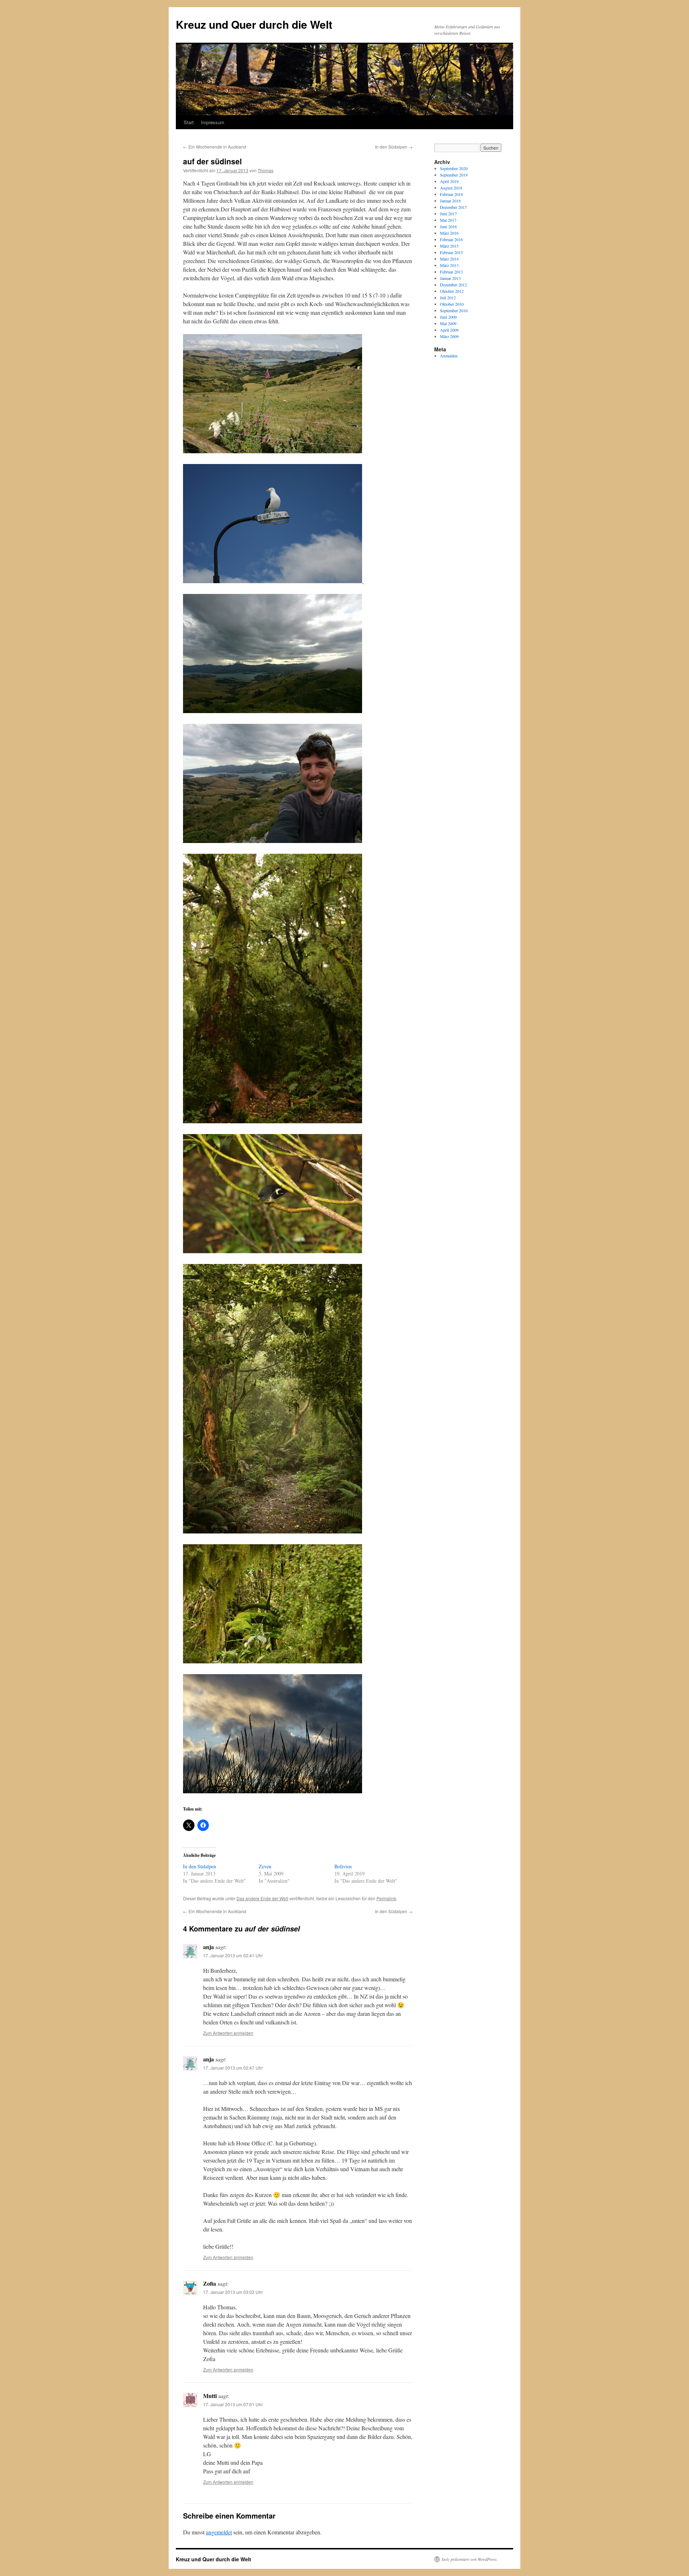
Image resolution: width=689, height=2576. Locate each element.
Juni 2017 (448, 214)
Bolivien (343, 1866)
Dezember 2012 (453, 285)
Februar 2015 (451, 252)
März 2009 (449, 336)
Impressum (213, 122)
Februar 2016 (451, 239)
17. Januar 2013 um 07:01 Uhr (233, 2404)
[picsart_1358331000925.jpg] (273, 1121)
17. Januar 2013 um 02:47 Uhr (233, 2068)
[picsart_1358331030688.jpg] (273, 1251)
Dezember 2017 (453, 207)
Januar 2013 (450, 278)
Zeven (265, 1866)
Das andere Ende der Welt (262, 1898)
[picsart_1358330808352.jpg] (273, 581)
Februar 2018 (451, 194)
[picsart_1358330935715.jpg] (363, 581)
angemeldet (219, 2532)
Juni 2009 (448, 317)
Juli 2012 (448, 298)
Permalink (386, 1898)
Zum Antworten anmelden (228, 2033)
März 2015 (449, 246)
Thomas (266, 170)
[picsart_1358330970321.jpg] (273, 841)
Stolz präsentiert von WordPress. (470, 2559)
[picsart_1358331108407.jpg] (273, 1661)
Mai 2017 (448, 220)
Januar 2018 (450, 201)
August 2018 (451, 188)
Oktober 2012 (452, 291)
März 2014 (449, 259)
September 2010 (454, 310)
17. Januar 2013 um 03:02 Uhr (233, 2292)
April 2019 (449, 181)
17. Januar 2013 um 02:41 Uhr (233, 1955)
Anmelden (449, 356)
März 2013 (449, 265)
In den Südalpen (394, 147)
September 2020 (454, 168)
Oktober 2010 (452, 304)
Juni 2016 (448, 226)
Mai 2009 (448, 323)
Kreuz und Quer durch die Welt (254, 24)
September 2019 (454, 175)
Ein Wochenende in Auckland (215, 147)
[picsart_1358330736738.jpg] (273, 451)
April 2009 (449, 330)
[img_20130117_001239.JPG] (273, 711)
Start (189, 122)
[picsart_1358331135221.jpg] (273, 1791)
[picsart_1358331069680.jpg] (273, 1531)
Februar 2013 (451, 272)
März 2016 (449, 233)
